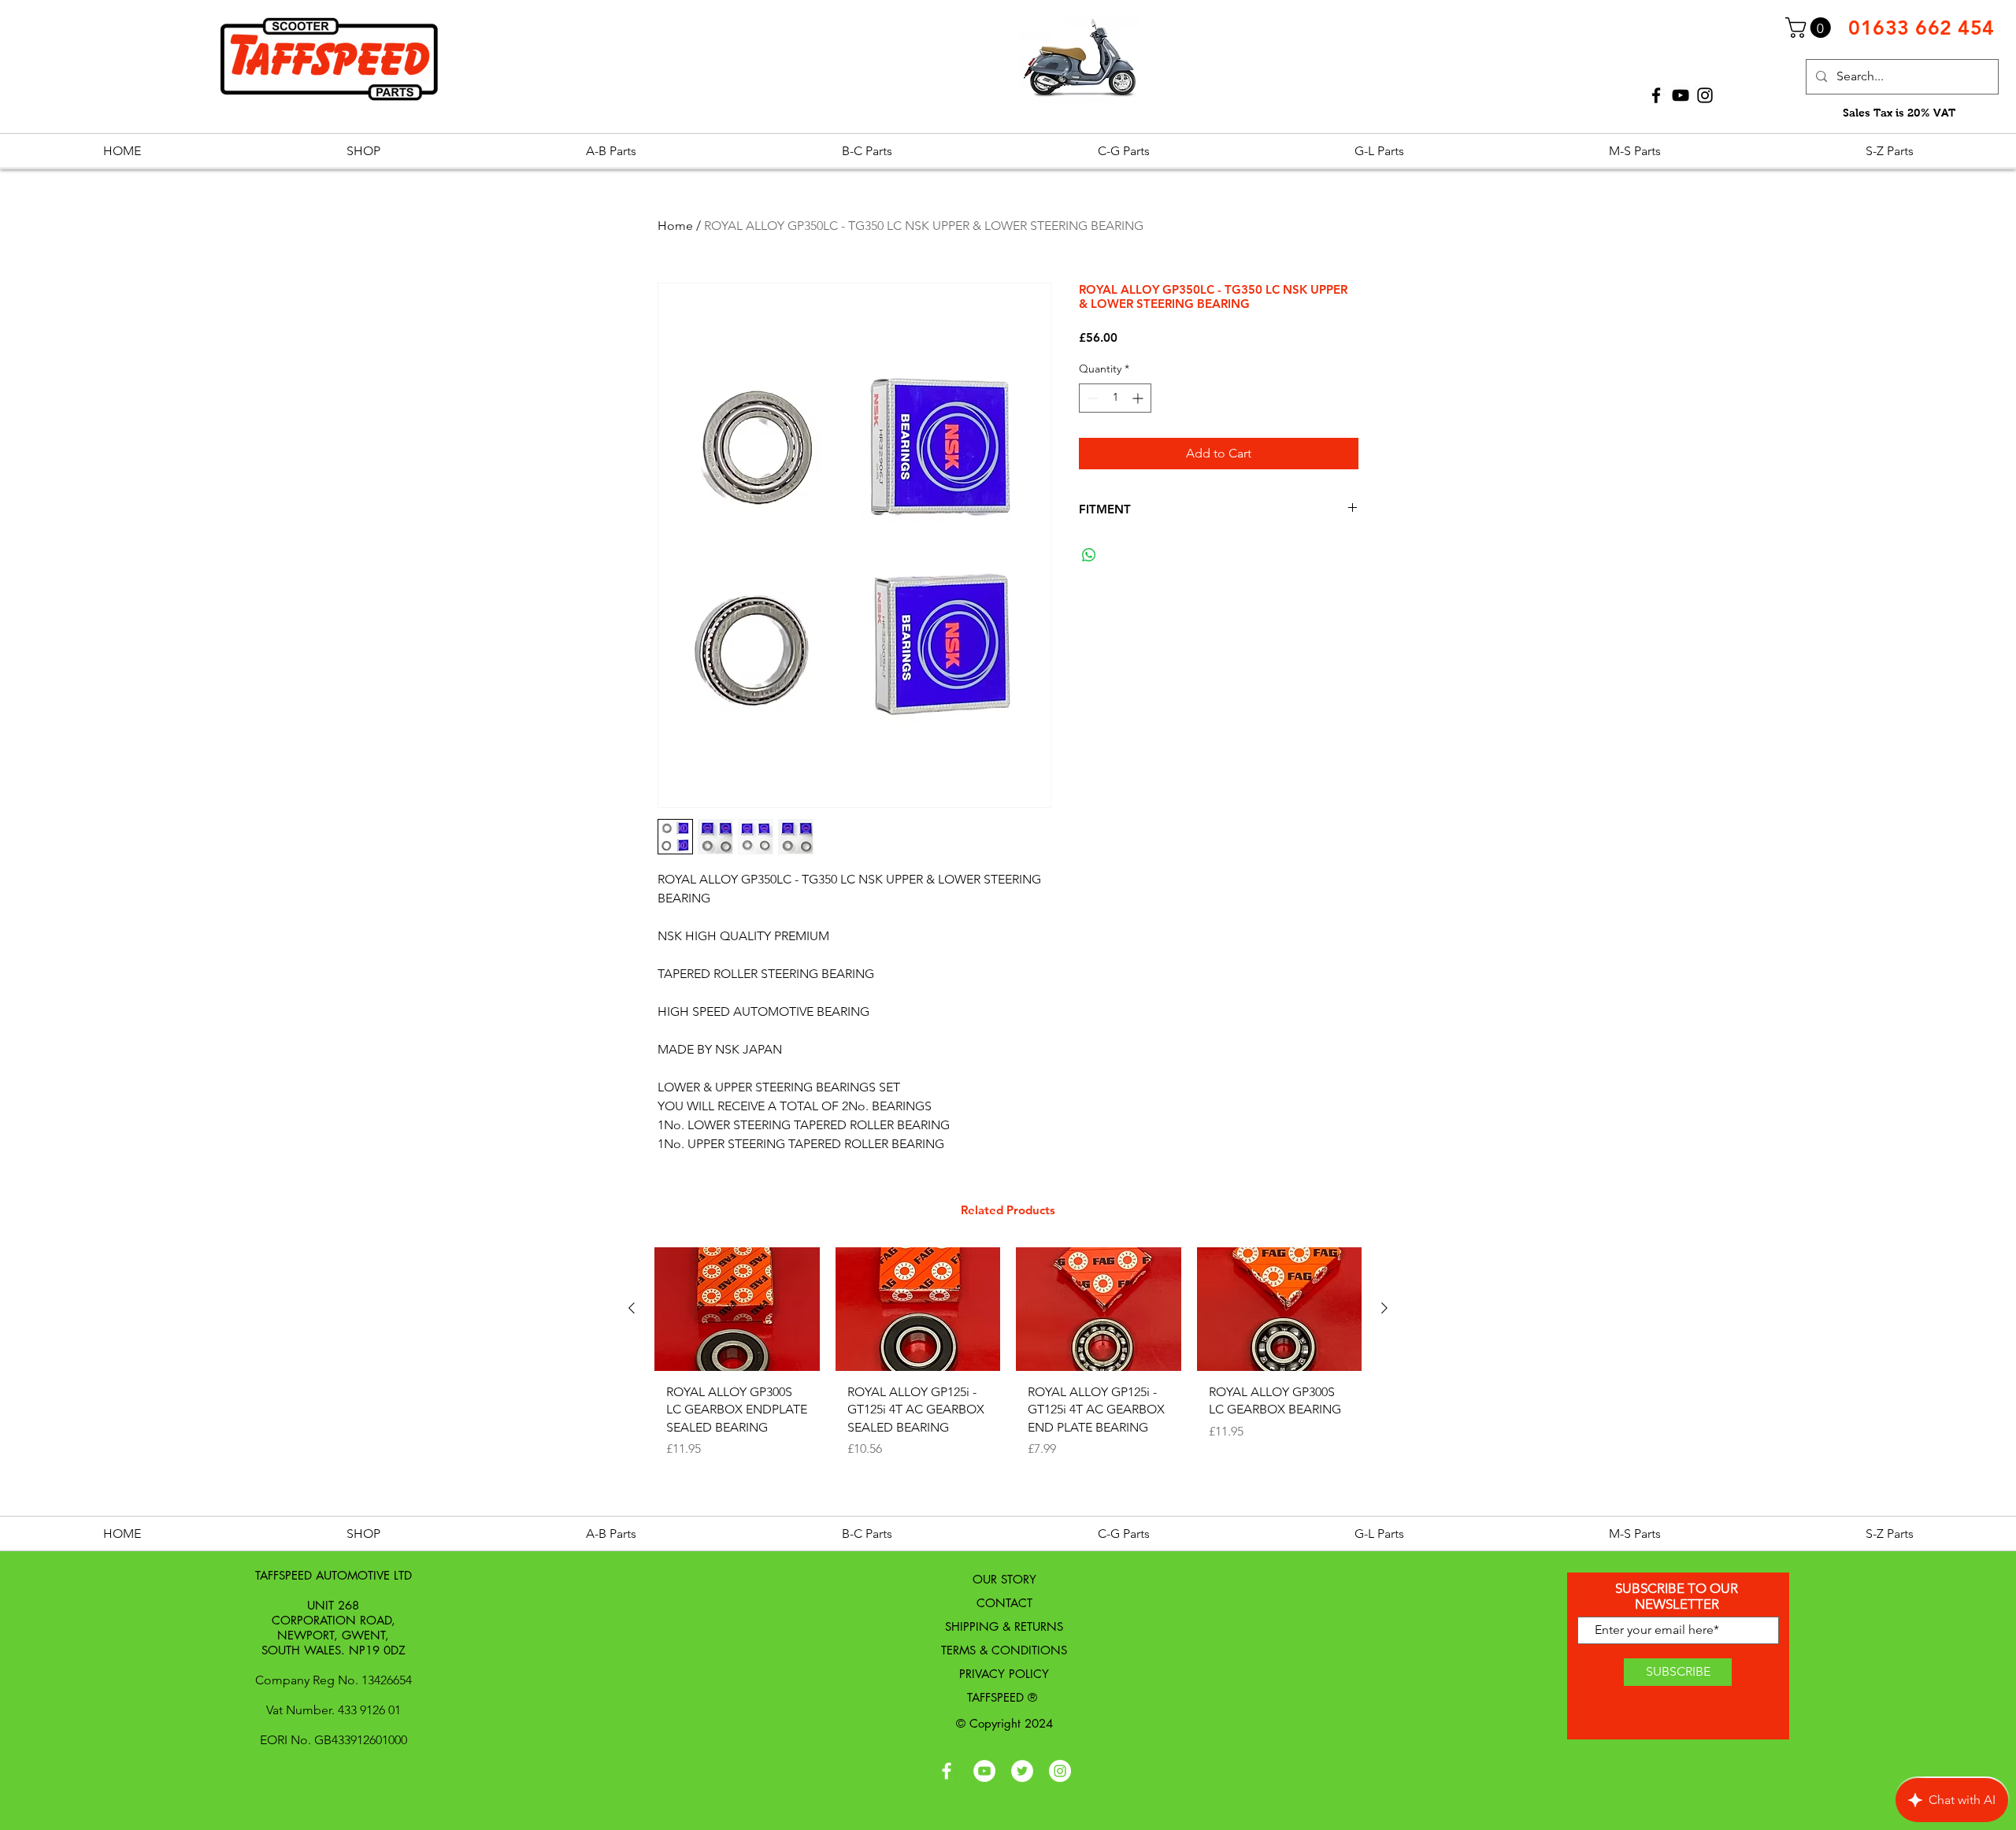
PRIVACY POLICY (1004, 1674)
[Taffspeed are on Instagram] (1060, 1771)
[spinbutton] (1115, 398)
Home (675, 226)
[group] (1008, 1376)
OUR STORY (1004, 1579)
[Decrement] (1091, 398)
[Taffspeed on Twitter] (1022, 1771)
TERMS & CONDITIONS (1004, 1650)
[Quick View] (737, 1309)
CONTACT (1004, 1603)
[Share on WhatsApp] (1089, 555)
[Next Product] (1384, 1308)
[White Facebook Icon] (947, 1771)
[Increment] (1139, 398)
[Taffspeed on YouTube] (984, 1771)
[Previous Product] (632, 1308)
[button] (1810, 28)
